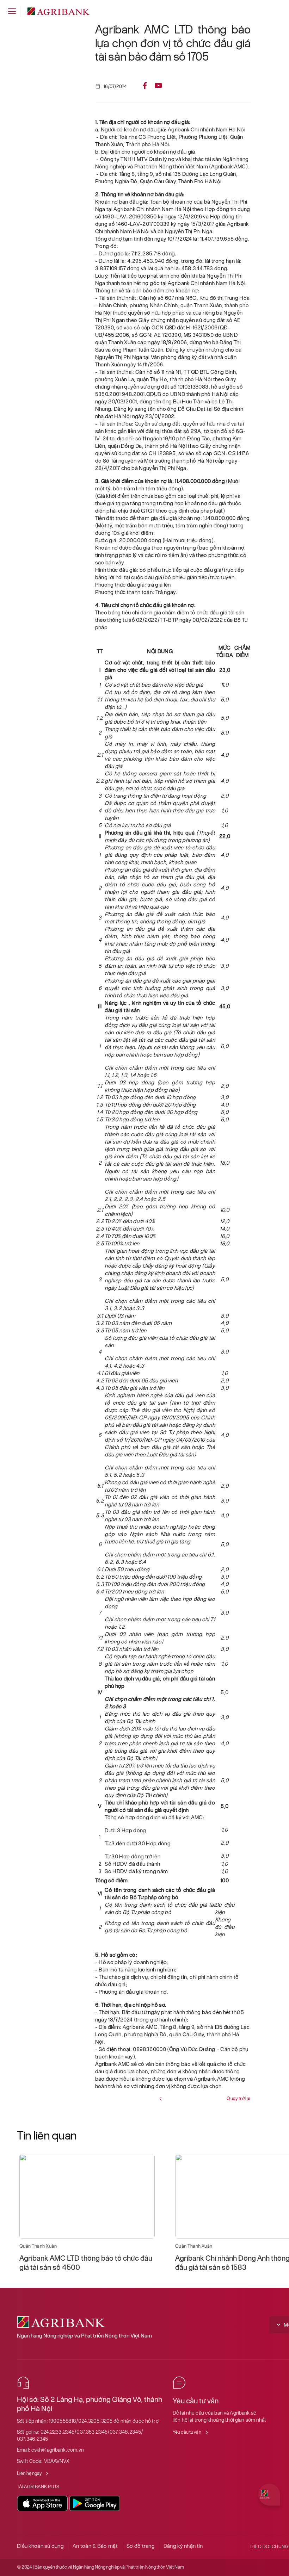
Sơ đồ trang (141, 2546)
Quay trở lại (238, 2098)
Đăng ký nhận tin (183, 2546)
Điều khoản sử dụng (40, 2546)
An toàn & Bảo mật (95, 2546)
